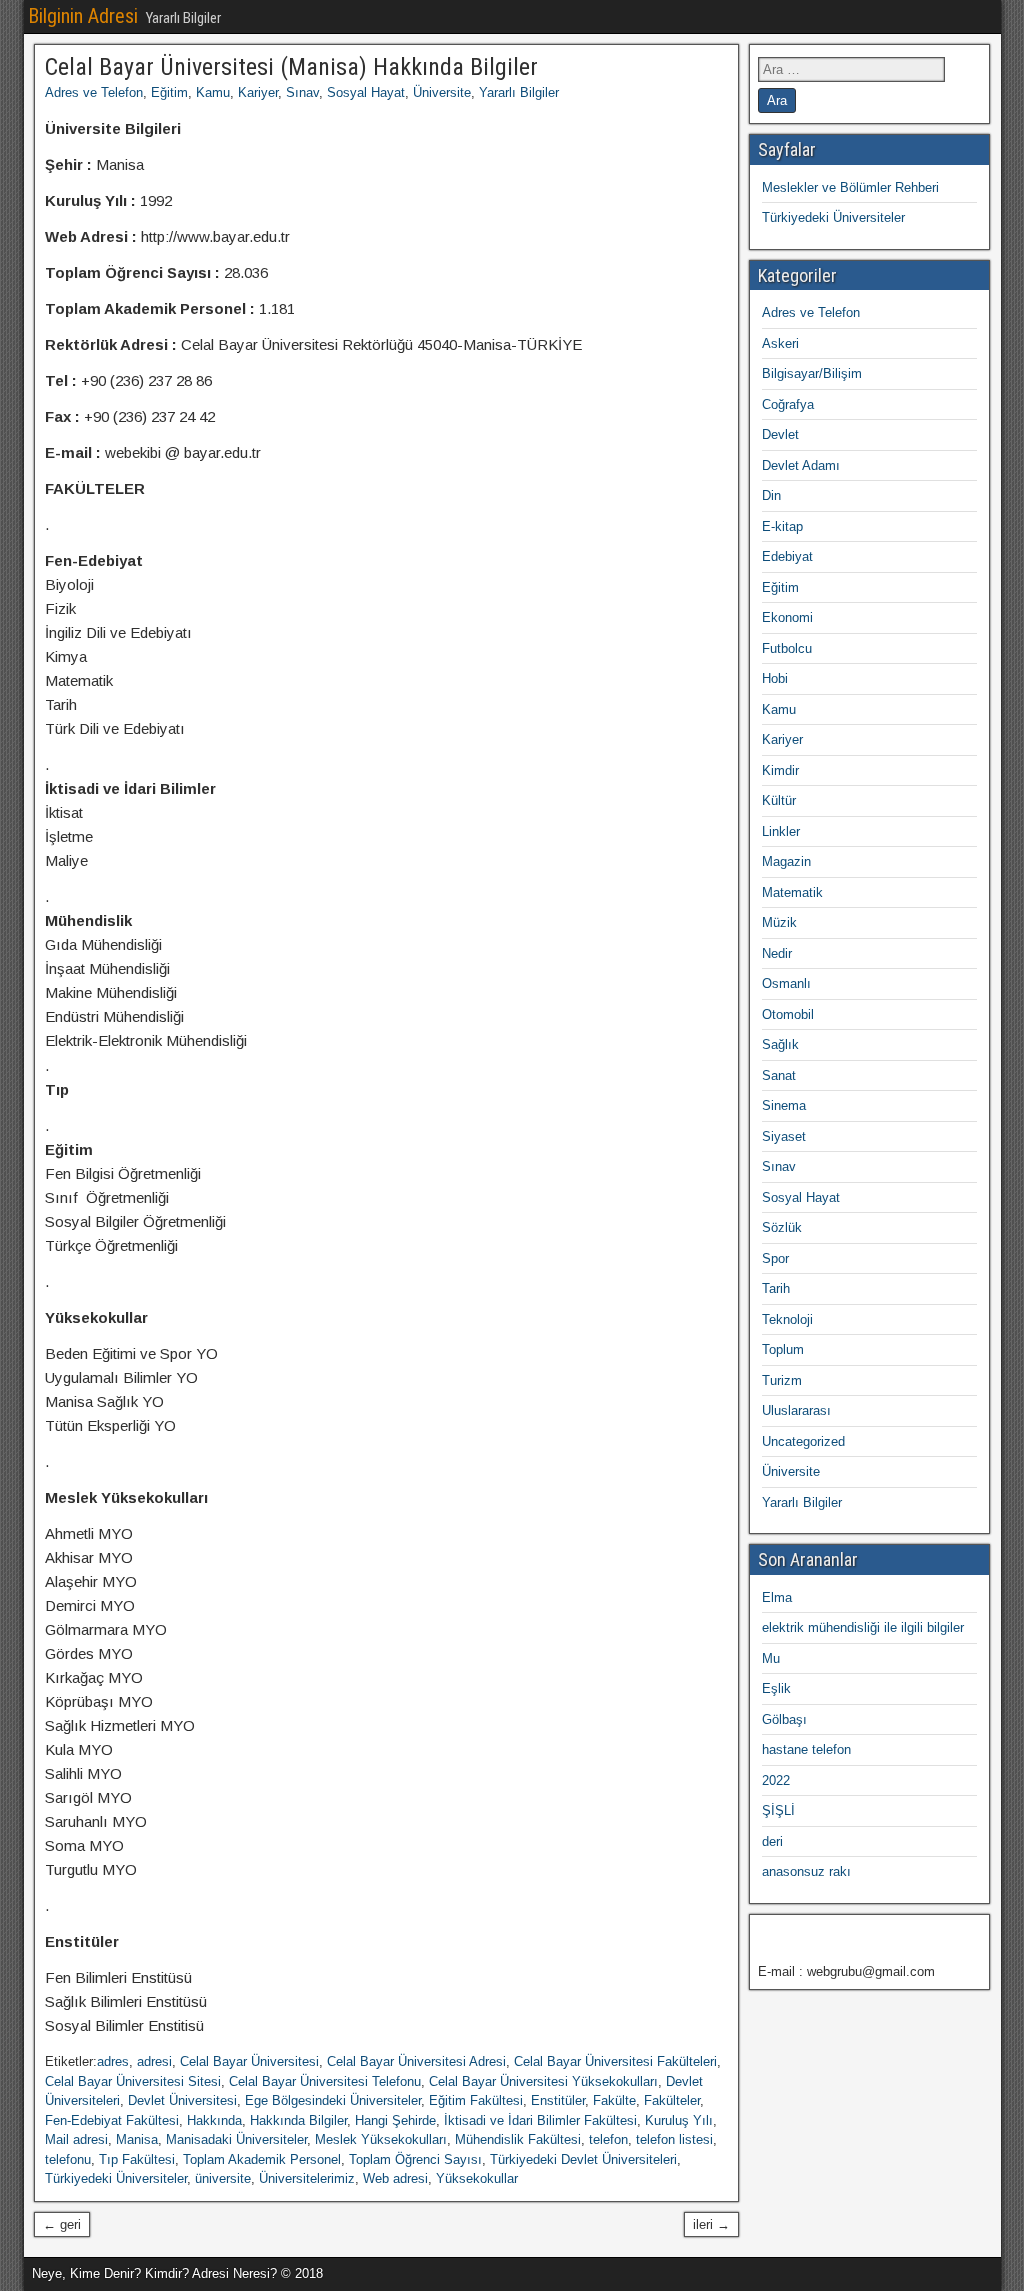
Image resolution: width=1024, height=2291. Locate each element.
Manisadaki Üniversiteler (236, 2139)
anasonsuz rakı (806, 1871)
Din (771, 495)
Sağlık (780, 1044)
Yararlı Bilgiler (519, 92)
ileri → (711, 2224)
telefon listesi (674, 2139)
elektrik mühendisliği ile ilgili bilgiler (863, 1627)
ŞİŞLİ (778, 1810)
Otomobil (788, 1014)
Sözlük (782, 1227)
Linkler (781, 831)
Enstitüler (558, 2100)
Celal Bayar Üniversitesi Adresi (416, 2061)
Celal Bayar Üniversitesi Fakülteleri (615, 2061)
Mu (771, 1658)
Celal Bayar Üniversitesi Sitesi (133, 2081)
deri (772, 1841)
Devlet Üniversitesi (182, 2100)
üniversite (223, 2178)
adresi (154, 2061)
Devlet (780, 434)
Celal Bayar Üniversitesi (249, 2061)
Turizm (782, 1380)
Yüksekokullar (477, 2178)
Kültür (779, 800)
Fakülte (614, 2100)
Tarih (776, 1288)
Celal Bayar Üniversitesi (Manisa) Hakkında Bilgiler (291, 67)
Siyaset (784, 1136)
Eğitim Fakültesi (476, 2100)
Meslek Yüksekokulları (381, 2139)
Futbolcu (787, 648)
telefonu (68, 2159)
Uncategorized (803, 1441)
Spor (775, 1258)
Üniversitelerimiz (307, 2178)
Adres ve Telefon (94, 92)
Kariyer (258, 92)
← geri (62, 2224)
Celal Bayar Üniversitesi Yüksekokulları (543, 2081)
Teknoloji (787, 1319)
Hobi (775, 678)
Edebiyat (787, 556)
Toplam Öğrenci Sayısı (415, 2159)
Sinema (784, 1105)
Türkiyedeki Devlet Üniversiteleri (583, 2159)
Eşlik (776, 1688)
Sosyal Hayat (366, 92)
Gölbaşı (784, 1719)
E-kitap (782, 526)
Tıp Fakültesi (137, 2159)
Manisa (137, 2139)
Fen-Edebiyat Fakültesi (112, 2120)
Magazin (786, 861)
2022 (776, 1780)
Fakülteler (672, 2100)
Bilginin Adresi (83, 16)
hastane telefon (806, 1749)
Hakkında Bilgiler (298, 2120)
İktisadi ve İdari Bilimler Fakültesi (540, 2120)
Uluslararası (796, 1410)
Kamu (213, 92)
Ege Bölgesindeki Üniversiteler (333, 2100)
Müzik (779, 922)
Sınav (302, 92)
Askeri (780, 343)
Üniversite (442, 92)
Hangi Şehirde (395, 2120)
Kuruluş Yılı (679, 2120)
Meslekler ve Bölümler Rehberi (850, 187)
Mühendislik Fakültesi (518, 2139)
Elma (777, 1597)
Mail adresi (76, 2139)
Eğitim (169, 92)
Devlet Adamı (801, 465)
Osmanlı (786, 983)
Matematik (792, 892)
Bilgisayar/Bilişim (812, 373)
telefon (608, 2139)
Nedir (777, 953)
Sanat (779, 1075)
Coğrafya (788, 404)
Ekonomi (787, 617)
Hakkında (214, 2120)
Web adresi (395, 2178)
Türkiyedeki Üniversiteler (116, 2178)
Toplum (783, 1349)
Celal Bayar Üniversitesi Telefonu (325, 2081)
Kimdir (780, 770)
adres (113, 2061)
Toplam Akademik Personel (262, 2159)
